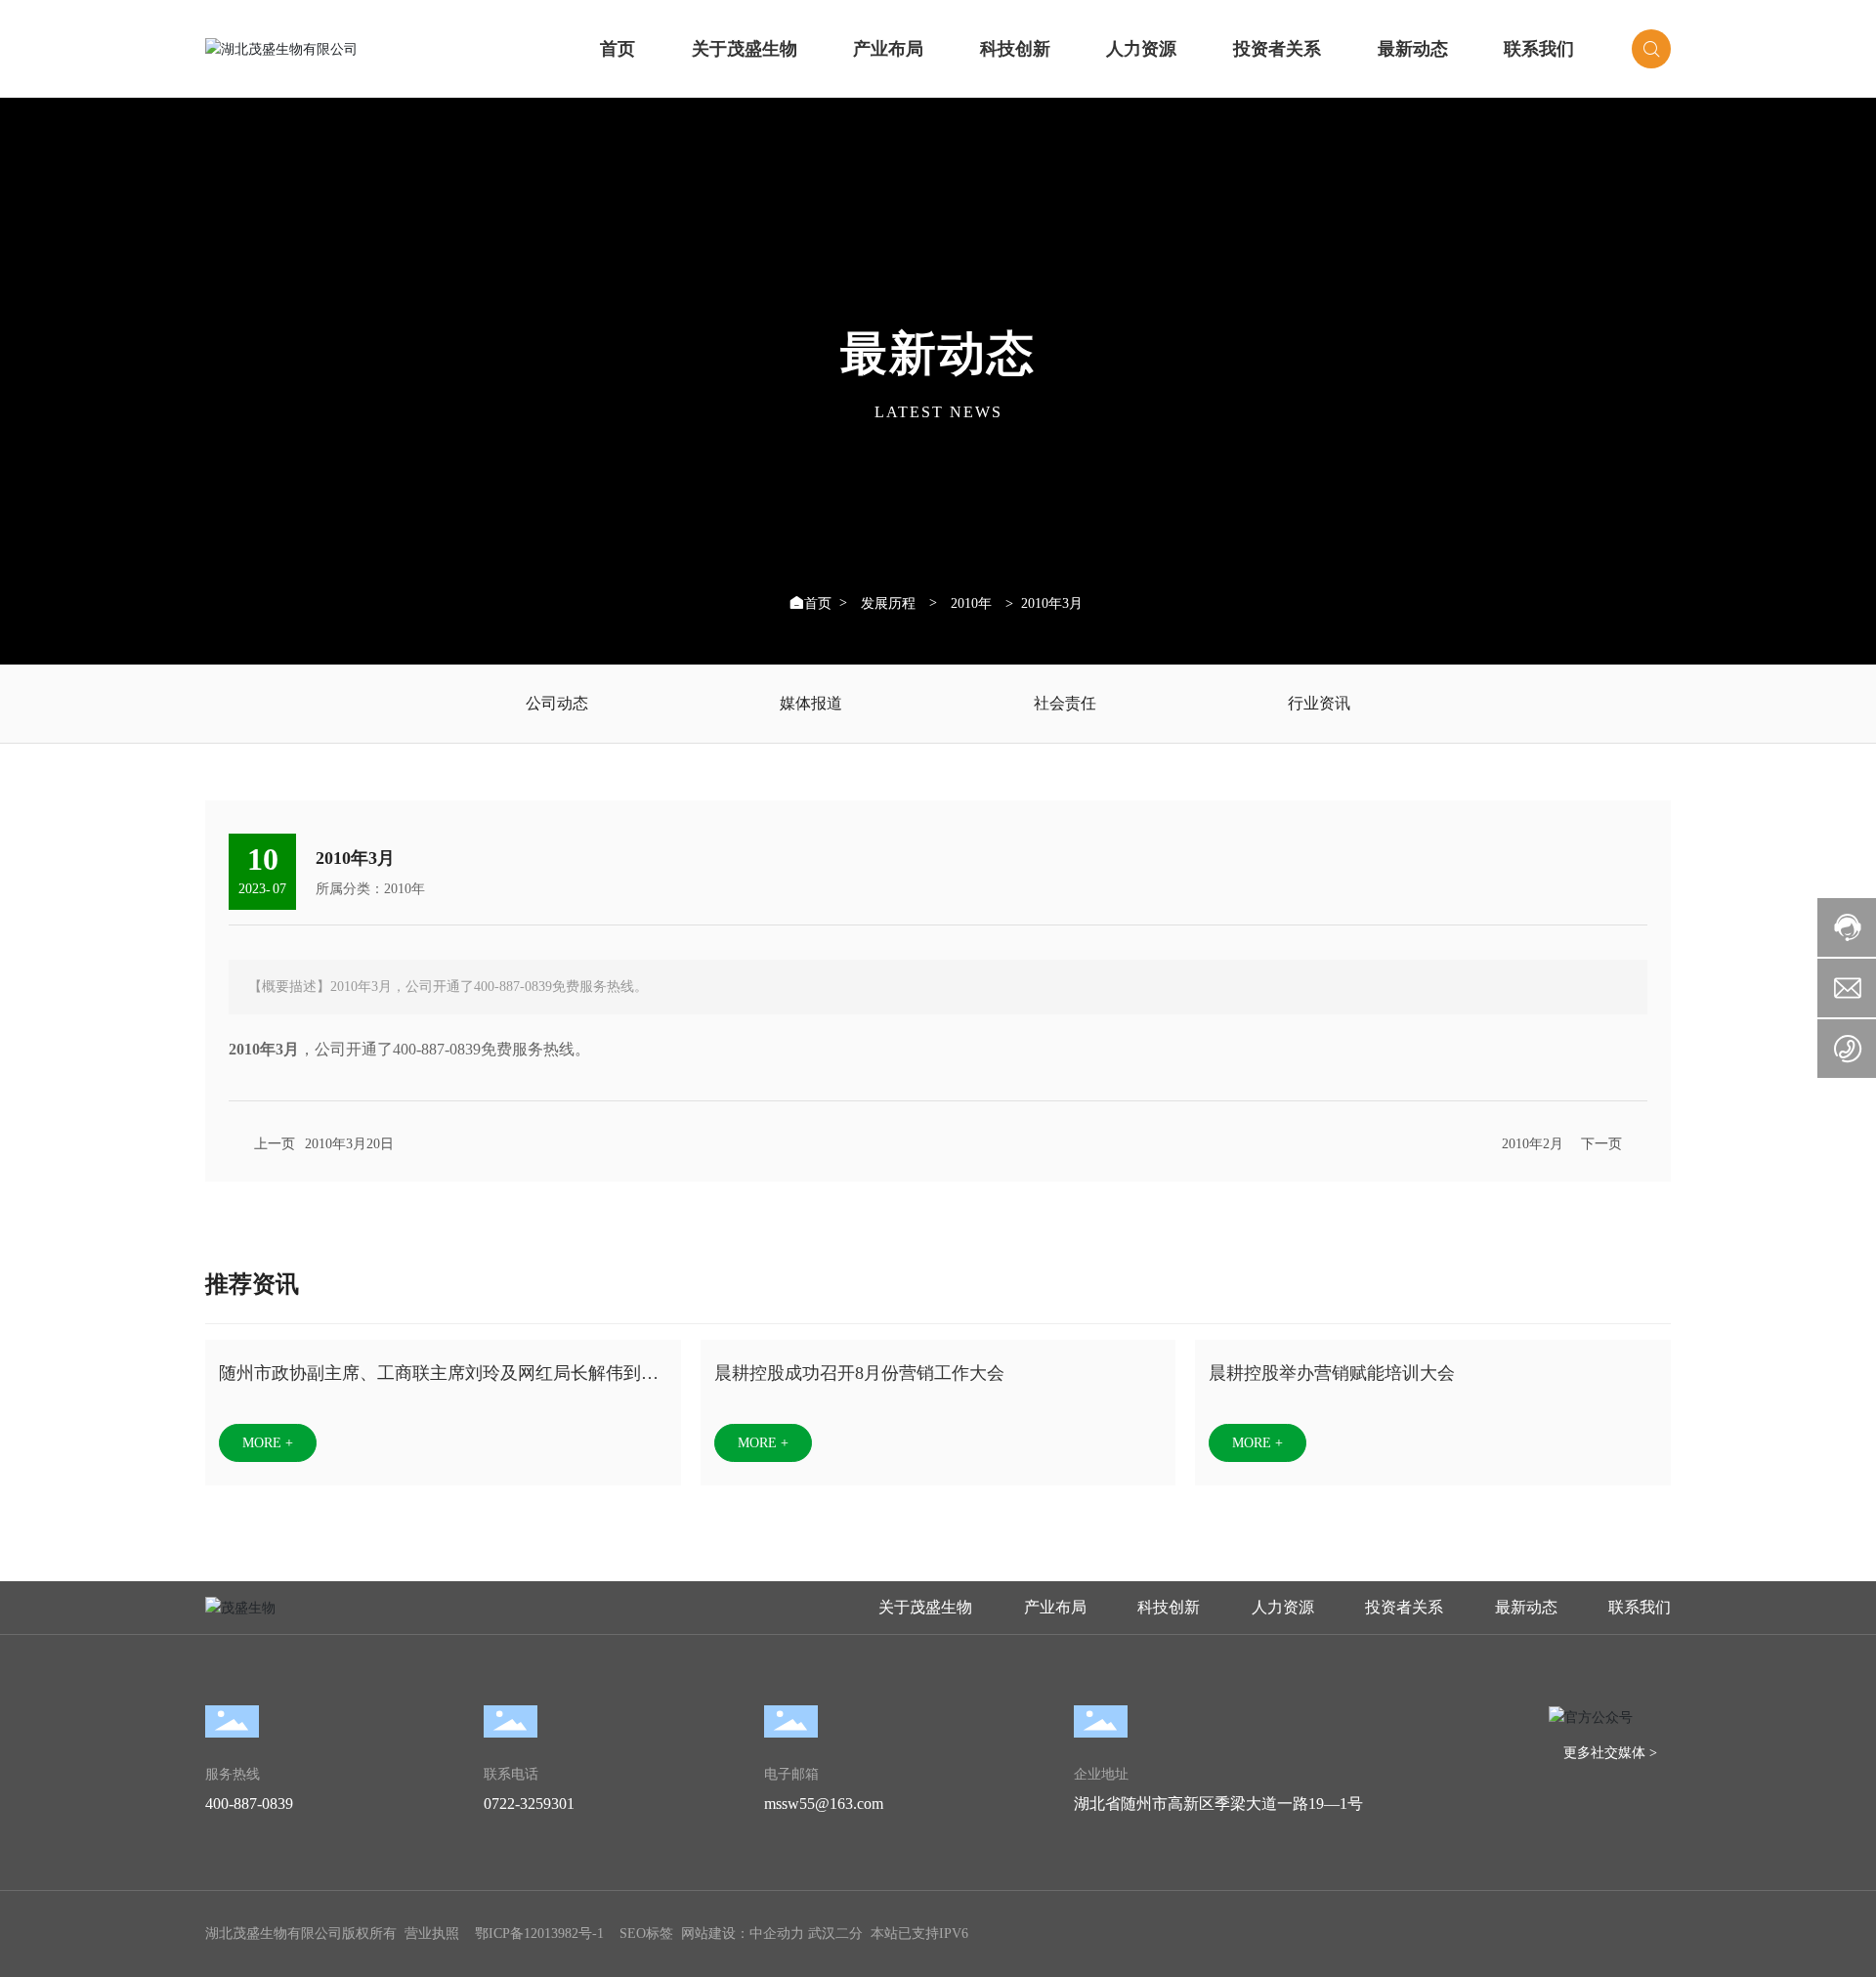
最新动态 (1413, 49)
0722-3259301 (529, 1804)
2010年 (971, 604)
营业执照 (432, 1934)
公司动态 (557, 703)
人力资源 (1141, 49)
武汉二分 (835, 1934)
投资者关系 (1277, 49)
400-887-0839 (249, 1804)
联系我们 (1539, 49)
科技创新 (1015, 49)
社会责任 (1065, 703)
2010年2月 (1533, 1144)
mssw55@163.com (824, 1804)
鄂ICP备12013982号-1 (539, 1934)
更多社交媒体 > (1610, 1753)
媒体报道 (811, 703)
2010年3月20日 (349, 1144)
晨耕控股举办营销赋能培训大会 (1332, 1373)
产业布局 (888, 49)
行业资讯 (1319, 703)
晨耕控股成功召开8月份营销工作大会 (859, 1373)
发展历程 (888, 604)
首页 (618, 49)
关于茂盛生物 (745, 49)
